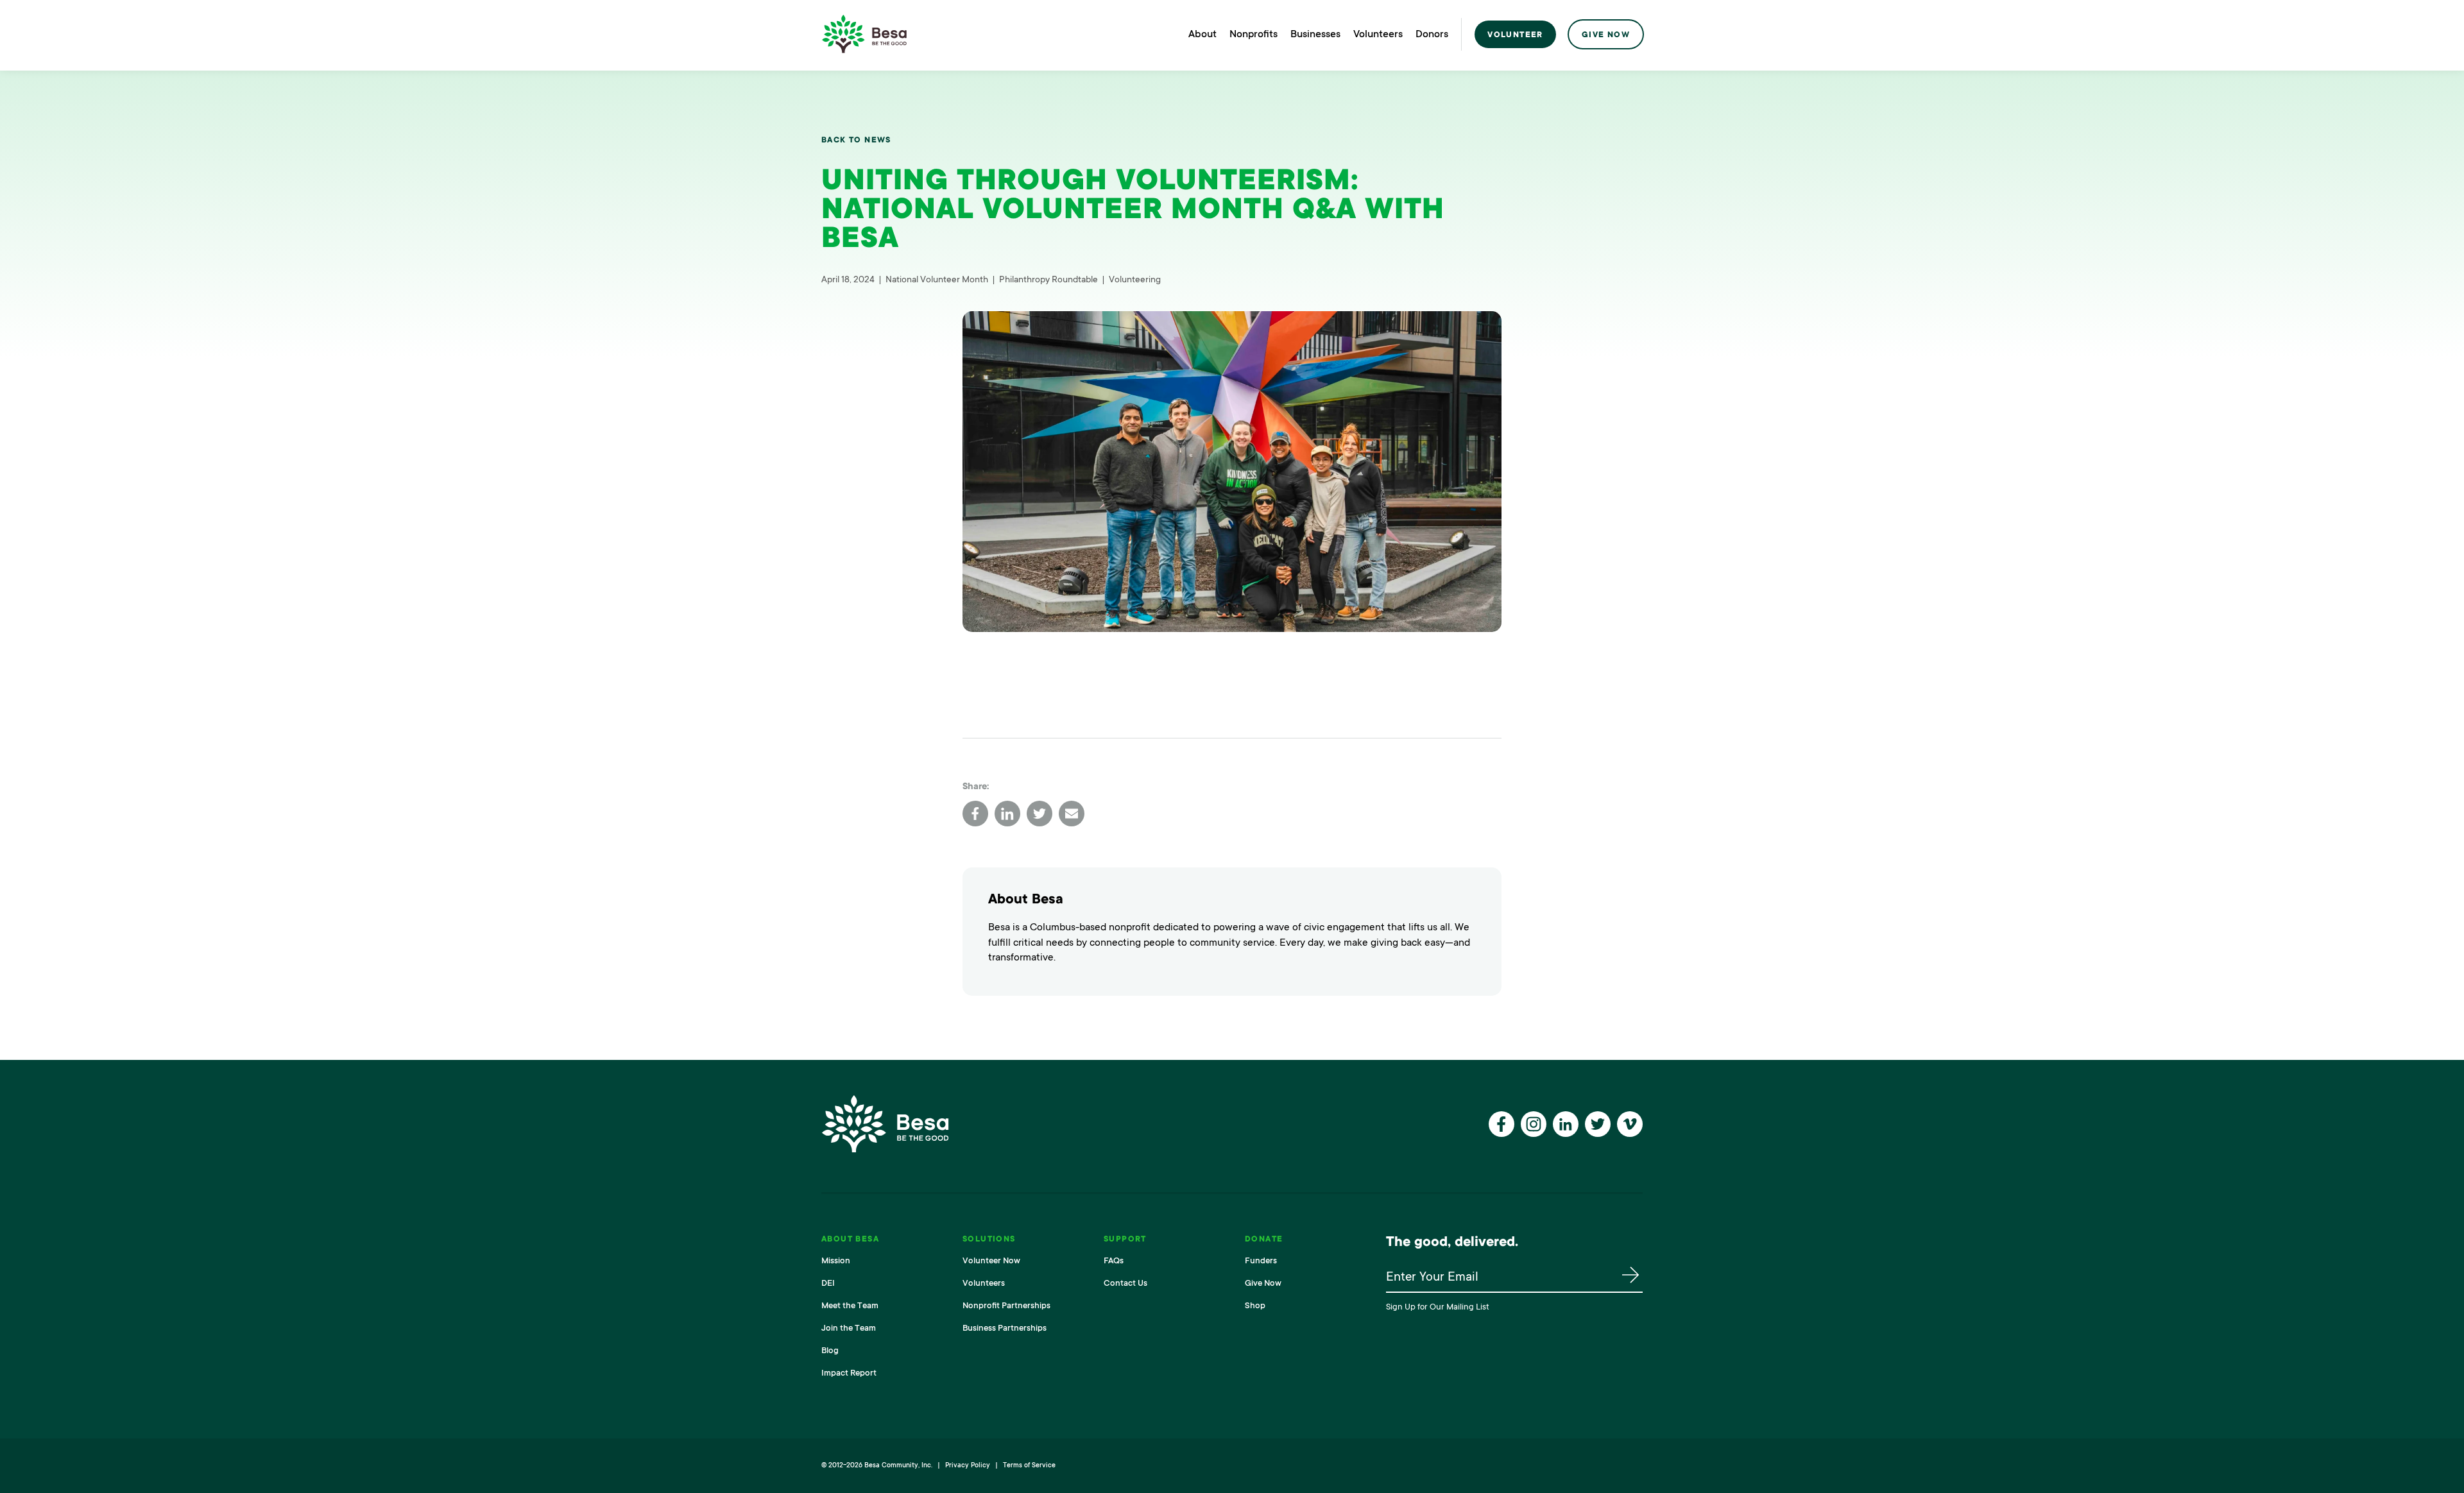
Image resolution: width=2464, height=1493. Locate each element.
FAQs (1114, 1260)
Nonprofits (1253, 34)
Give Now (1606, 35)
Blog (830, 1350)
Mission (836, 1260)
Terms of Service (1029, 1465)
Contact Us (1125, 1283)
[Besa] (864, 34)
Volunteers (1378, 34)
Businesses (1315, 34)
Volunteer (1515, 35)
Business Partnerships (1005, 1328)
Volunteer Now (991, 1260)
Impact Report (849, 1373)
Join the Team (849, 1328)
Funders (1261, 1260)
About (1202, 34)
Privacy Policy (968, 1465)
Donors (1432, 34)
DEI (828, 1283)
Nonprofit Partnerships (1006, 1305)
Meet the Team (850, 1305)
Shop (1255, 1305)
